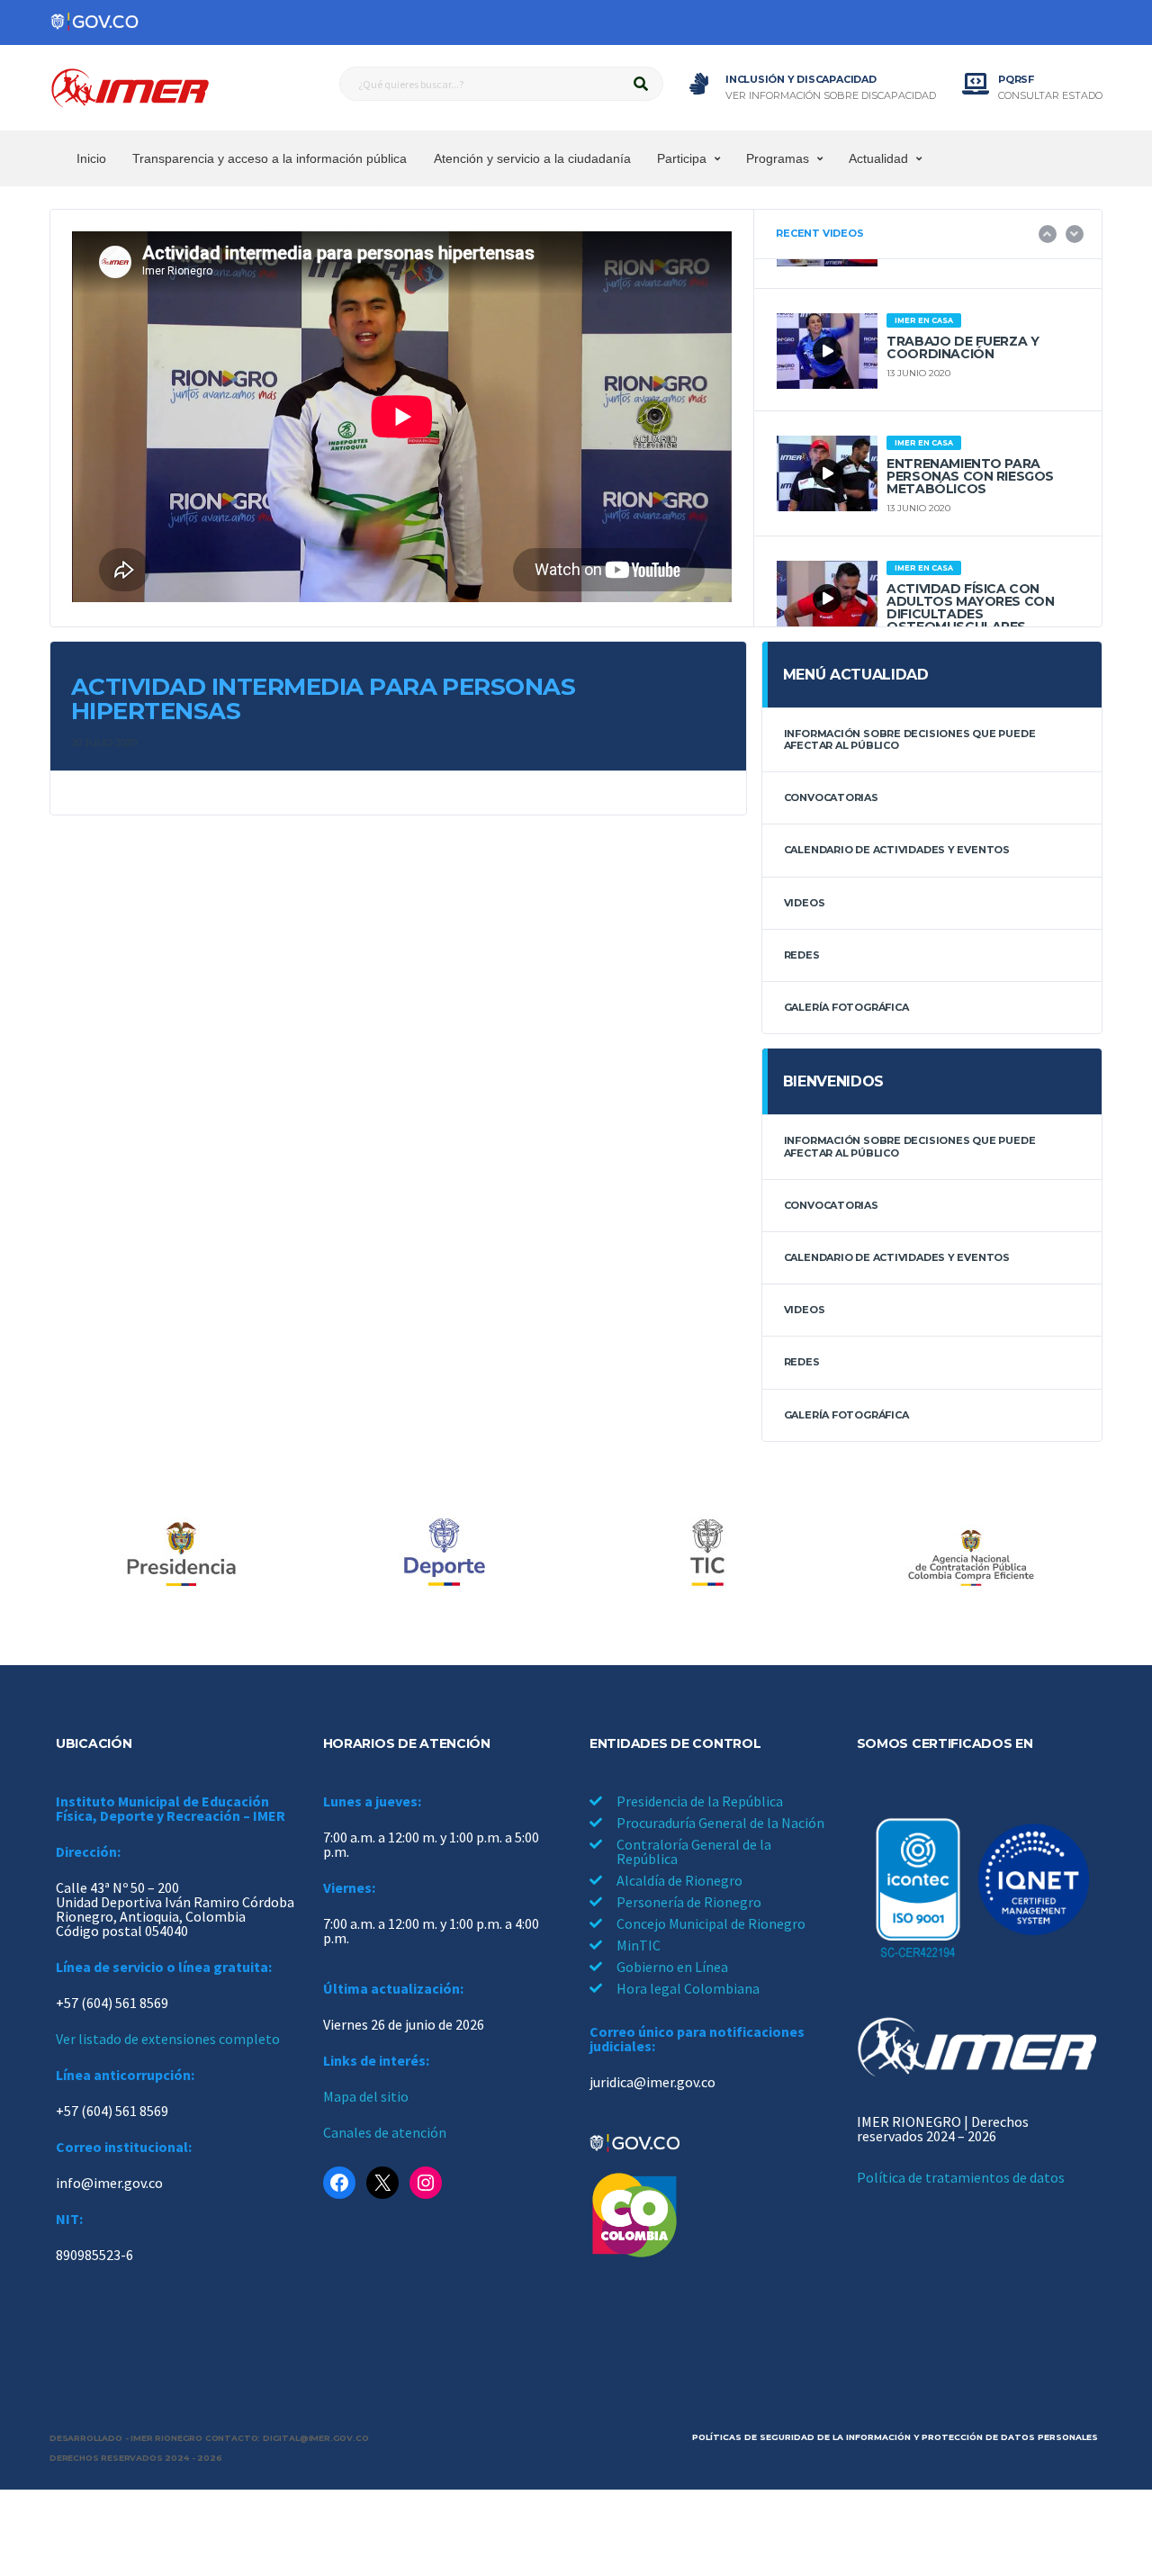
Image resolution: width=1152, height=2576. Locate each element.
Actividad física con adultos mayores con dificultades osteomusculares (970, 608)
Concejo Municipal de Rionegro (711, 1923)
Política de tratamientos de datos (961, 2177)
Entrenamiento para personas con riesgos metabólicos (970, 476)
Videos (805, 903)
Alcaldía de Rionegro (679, 1880)
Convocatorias (831, 797)
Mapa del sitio (366, 2096)
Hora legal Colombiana (688, 1988)
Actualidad (878, 158)
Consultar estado (1050, 96)
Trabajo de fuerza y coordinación (963, 347)
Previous (1048, 234)
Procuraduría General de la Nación (720, 1823)
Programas (778, 158)
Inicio (91, 158)
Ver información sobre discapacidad (831, 96)
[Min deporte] (445, 1554)
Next (1075, 234)
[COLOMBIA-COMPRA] (971, 1554)
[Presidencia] (181, 1554)
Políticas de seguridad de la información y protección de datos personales (895, 2437)
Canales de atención (385, 2132)
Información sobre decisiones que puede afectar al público (910, 739)
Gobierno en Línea (672, 1967)
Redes (802, 955)
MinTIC (639, 1945)
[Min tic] (707, 1554)
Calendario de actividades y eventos (897, 850)
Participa (682, 158)
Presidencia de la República (700, 1801)
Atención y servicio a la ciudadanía (532, 158)
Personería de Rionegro (689, 1902)
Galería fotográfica (846, 1007)
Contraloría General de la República (694, 1851)
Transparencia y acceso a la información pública (270, 158)
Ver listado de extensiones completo (168, 2039)
